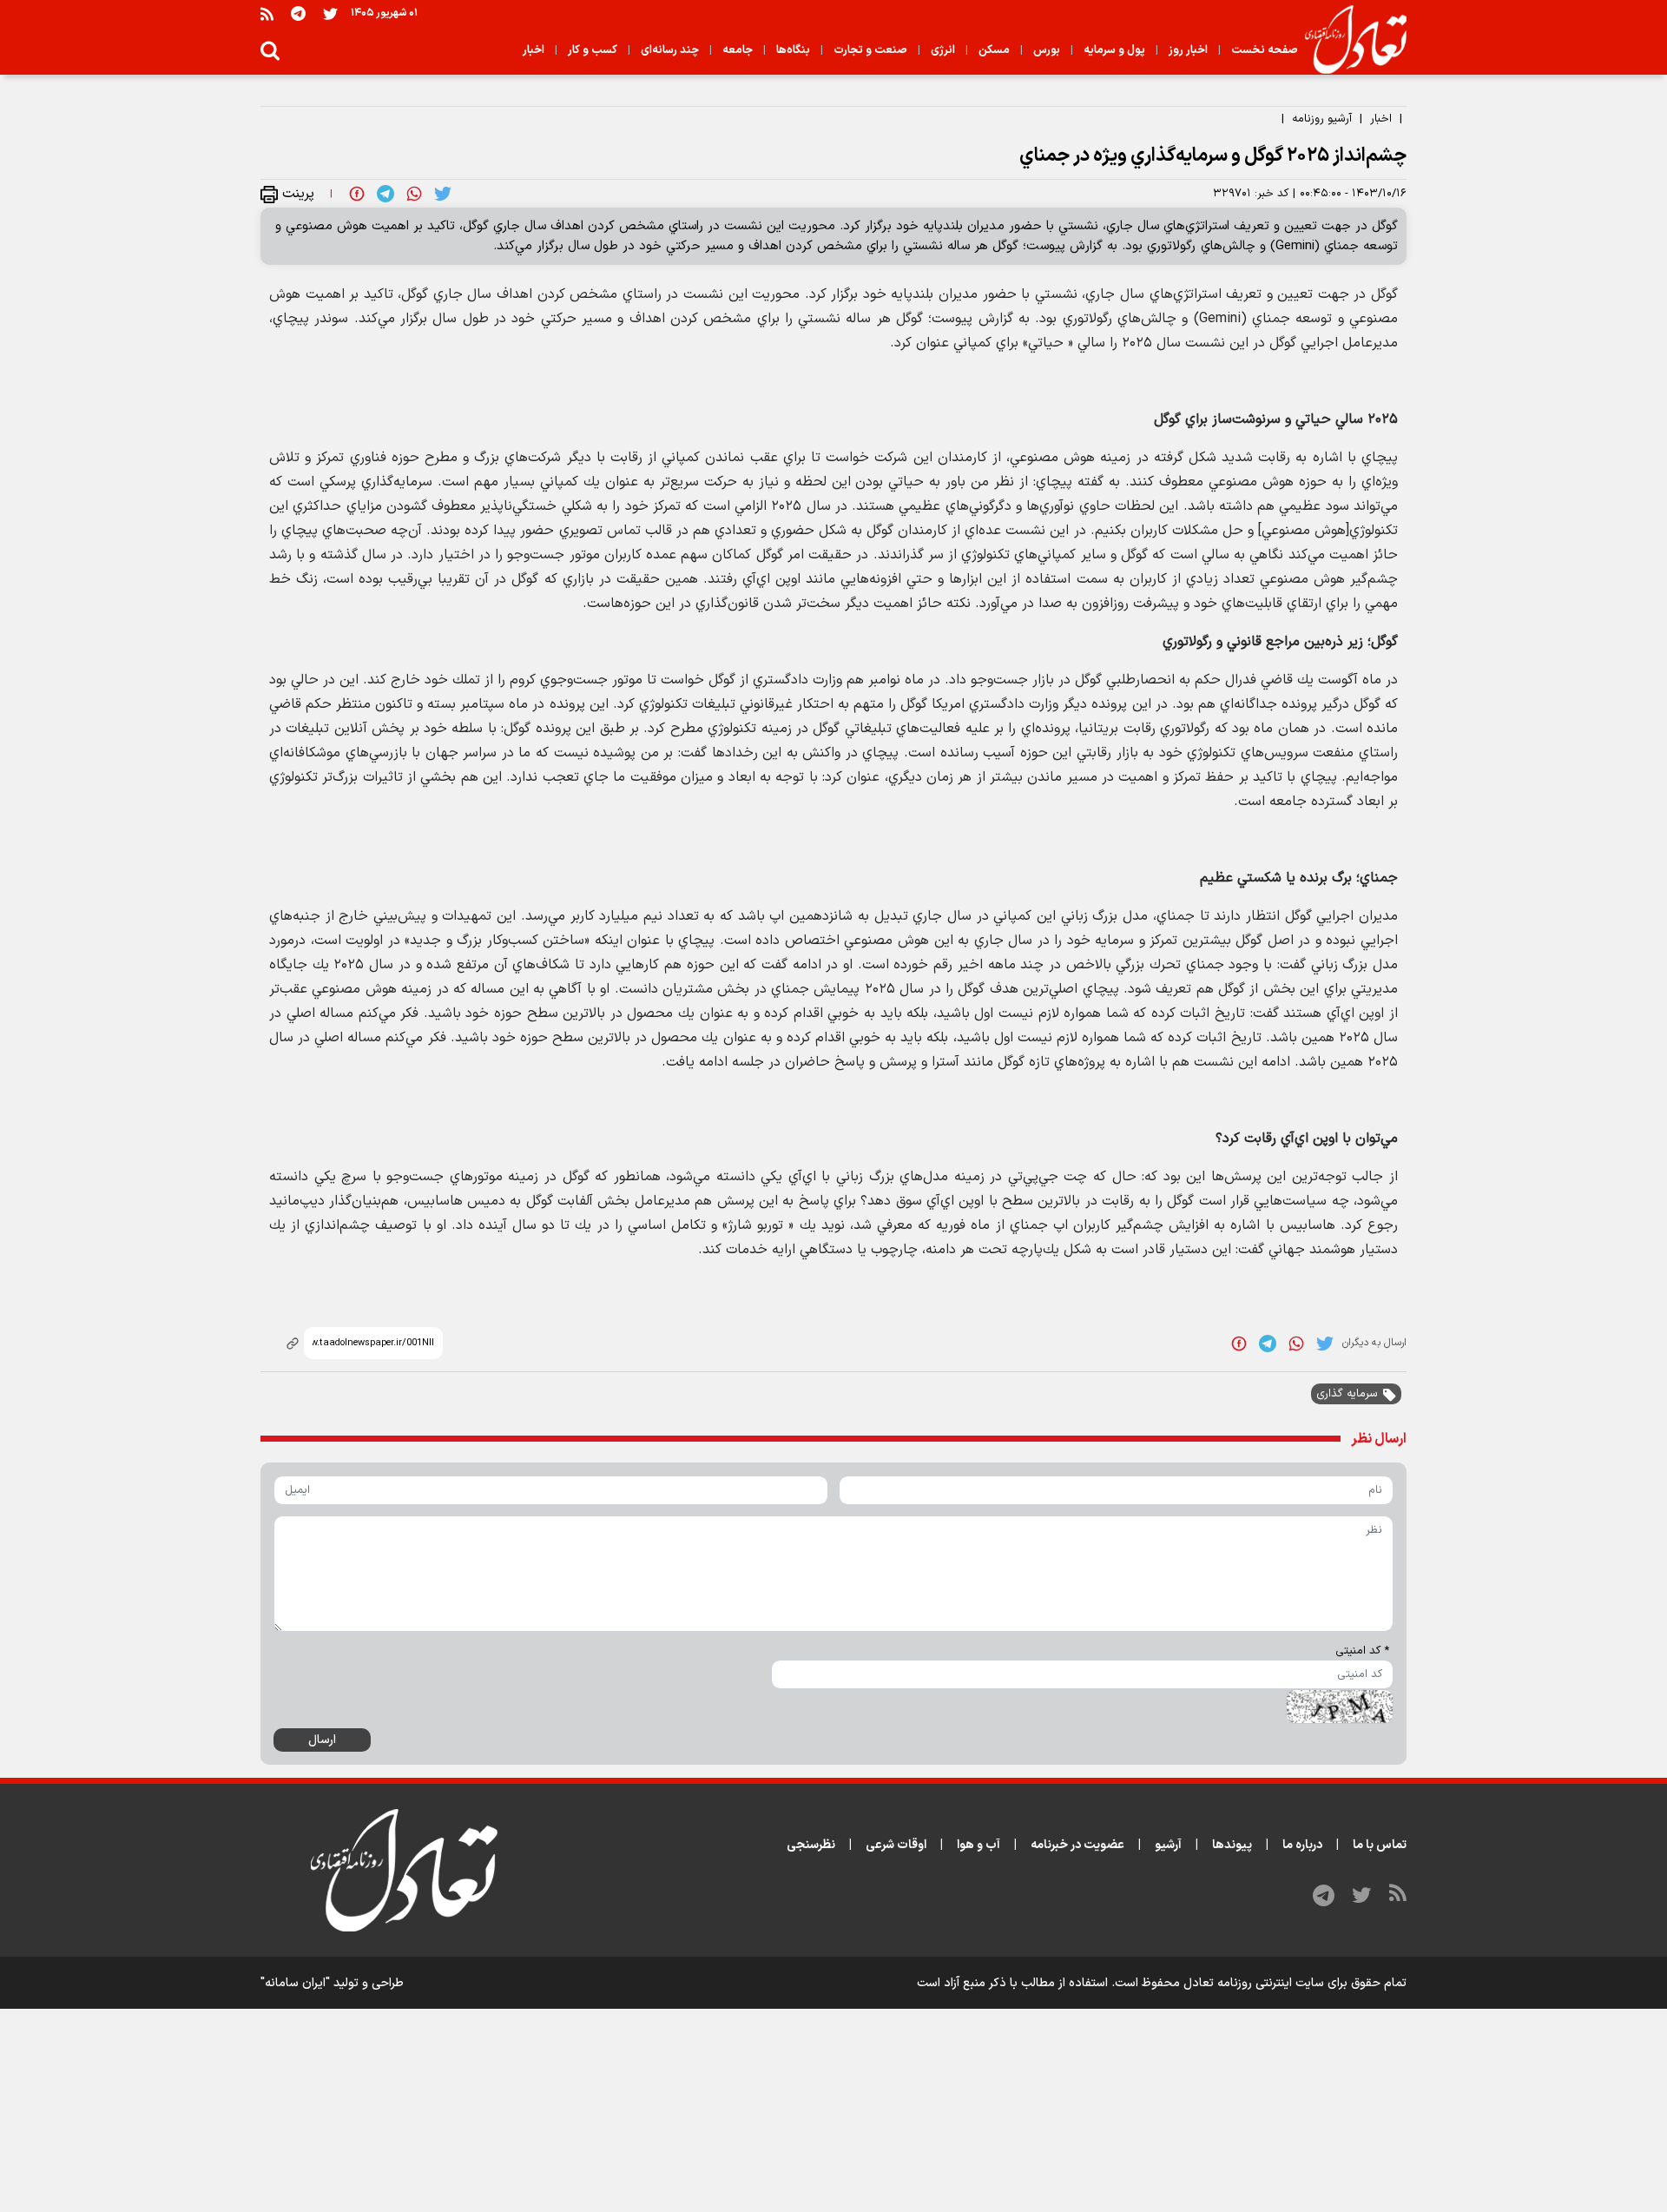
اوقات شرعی (896, 1845)
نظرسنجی (811, 1845)
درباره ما (1302, 1845)
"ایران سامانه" (295, 1983)
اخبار (1381, 119)
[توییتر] (330, 13)
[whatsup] (414, 194)
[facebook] (357, 194)
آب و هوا (978, 1845)
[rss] (267, 13)
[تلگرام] (298, 13)
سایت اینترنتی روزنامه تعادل (1254, 1983)
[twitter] (443, 194)
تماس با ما (1380, 1845)
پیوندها (1232, 1845)
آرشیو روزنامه (1322, 119)
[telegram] (385, 194)
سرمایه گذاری (1347, 1394)
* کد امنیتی (1362, 1651)
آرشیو (1168, 1845)
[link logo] (1349, 40)
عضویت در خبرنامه (1077, 1845)
